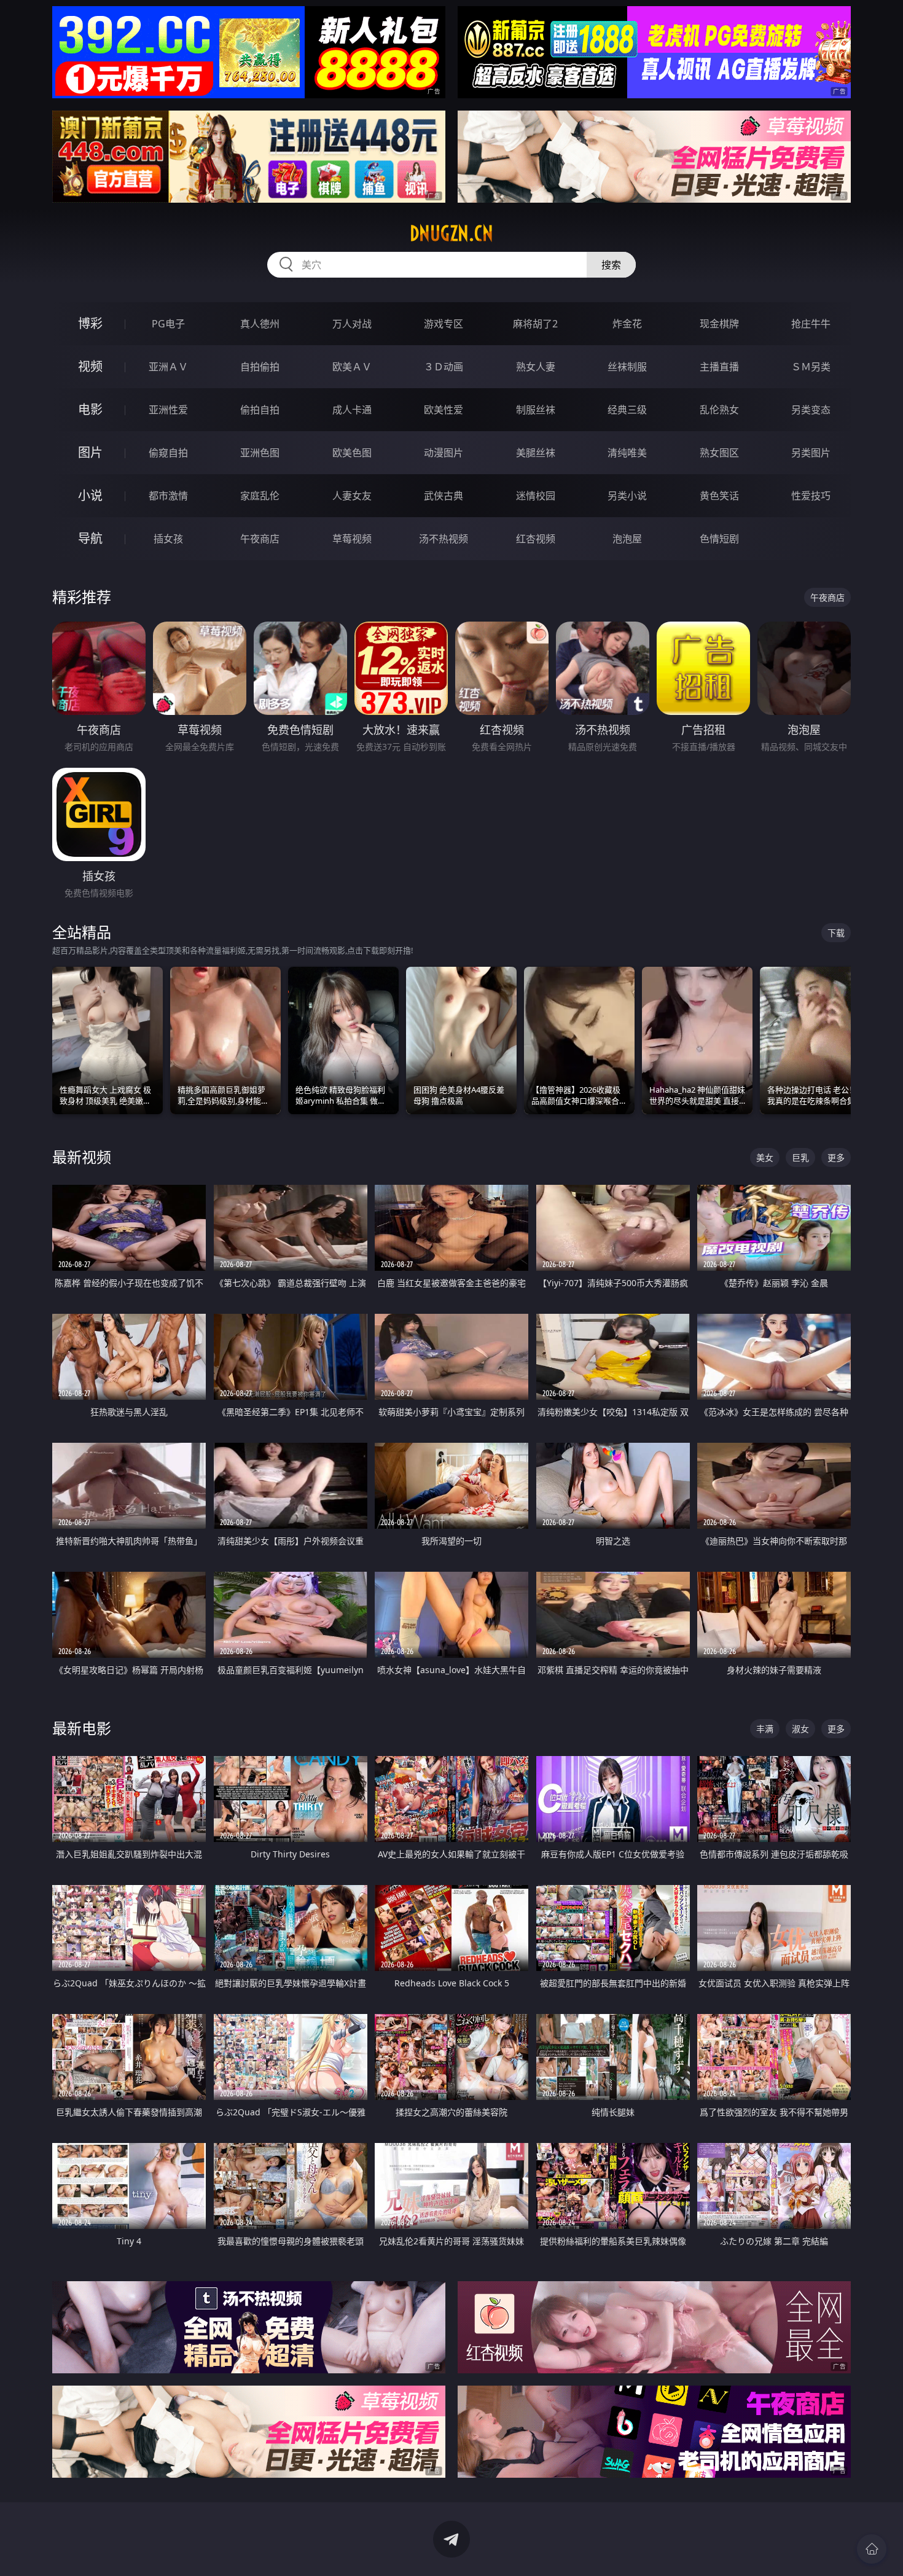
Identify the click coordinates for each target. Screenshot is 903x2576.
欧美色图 (352, 453)
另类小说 (627, 496)
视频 (90, 366)
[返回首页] (872, 2549)
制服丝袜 (536, 410)
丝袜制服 (627, 367)
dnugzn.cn (451, 233)
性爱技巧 (811, 496)
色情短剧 (719, 539)
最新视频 (82, 1157)
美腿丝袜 (536, 453)
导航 (90, 538)
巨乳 (800, 1157)
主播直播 (719, 367)
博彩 (90, 323)
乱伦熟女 (719, 410)
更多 (836, 1157)
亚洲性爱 (168, 410)
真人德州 (260, 324)
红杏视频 (536, 539)
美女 (765, 1157)
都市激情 (168, 496)
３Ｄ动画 (444, 367)
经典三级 (627, 410)
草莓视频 (352, 539)
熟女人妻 (536, 367)
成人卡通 (352, 410)
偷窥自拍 (168, 453)
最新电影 (82, 1728)
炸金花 (627, 324)
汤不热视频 (444, 539)
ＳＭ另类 (811, 367)
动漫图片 (444, 453)
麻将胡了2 (535, 324)
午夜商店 (260, 539)
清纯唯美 (627, 453)
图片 (90, 452)
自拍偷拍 (260, 367)
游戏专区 (444, 324)
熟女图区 (719, 453)
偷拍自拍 (260, 410)
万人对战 (352, 324)
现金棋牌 (719, 324)
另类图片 (811, 453)
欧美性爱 (444, 410)
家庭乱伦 (260, 496)
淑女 (800, 1729)
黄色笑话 (719, 496)
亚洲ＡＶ (168, 367)
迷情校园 (536, 496)
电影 (90, 409)
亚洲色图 (260, 453)
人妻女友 (352, 496)
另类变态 (811, 410)
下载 (836, 933)
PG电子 (168, 324)
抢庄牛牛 (811, 324)
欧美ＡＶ (352, 367)
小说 (90, 495)
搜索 (611, 265)
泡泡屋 (627, 539)
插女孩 (168, 539)
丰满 (765, 1729)
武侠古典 (444, 496)
